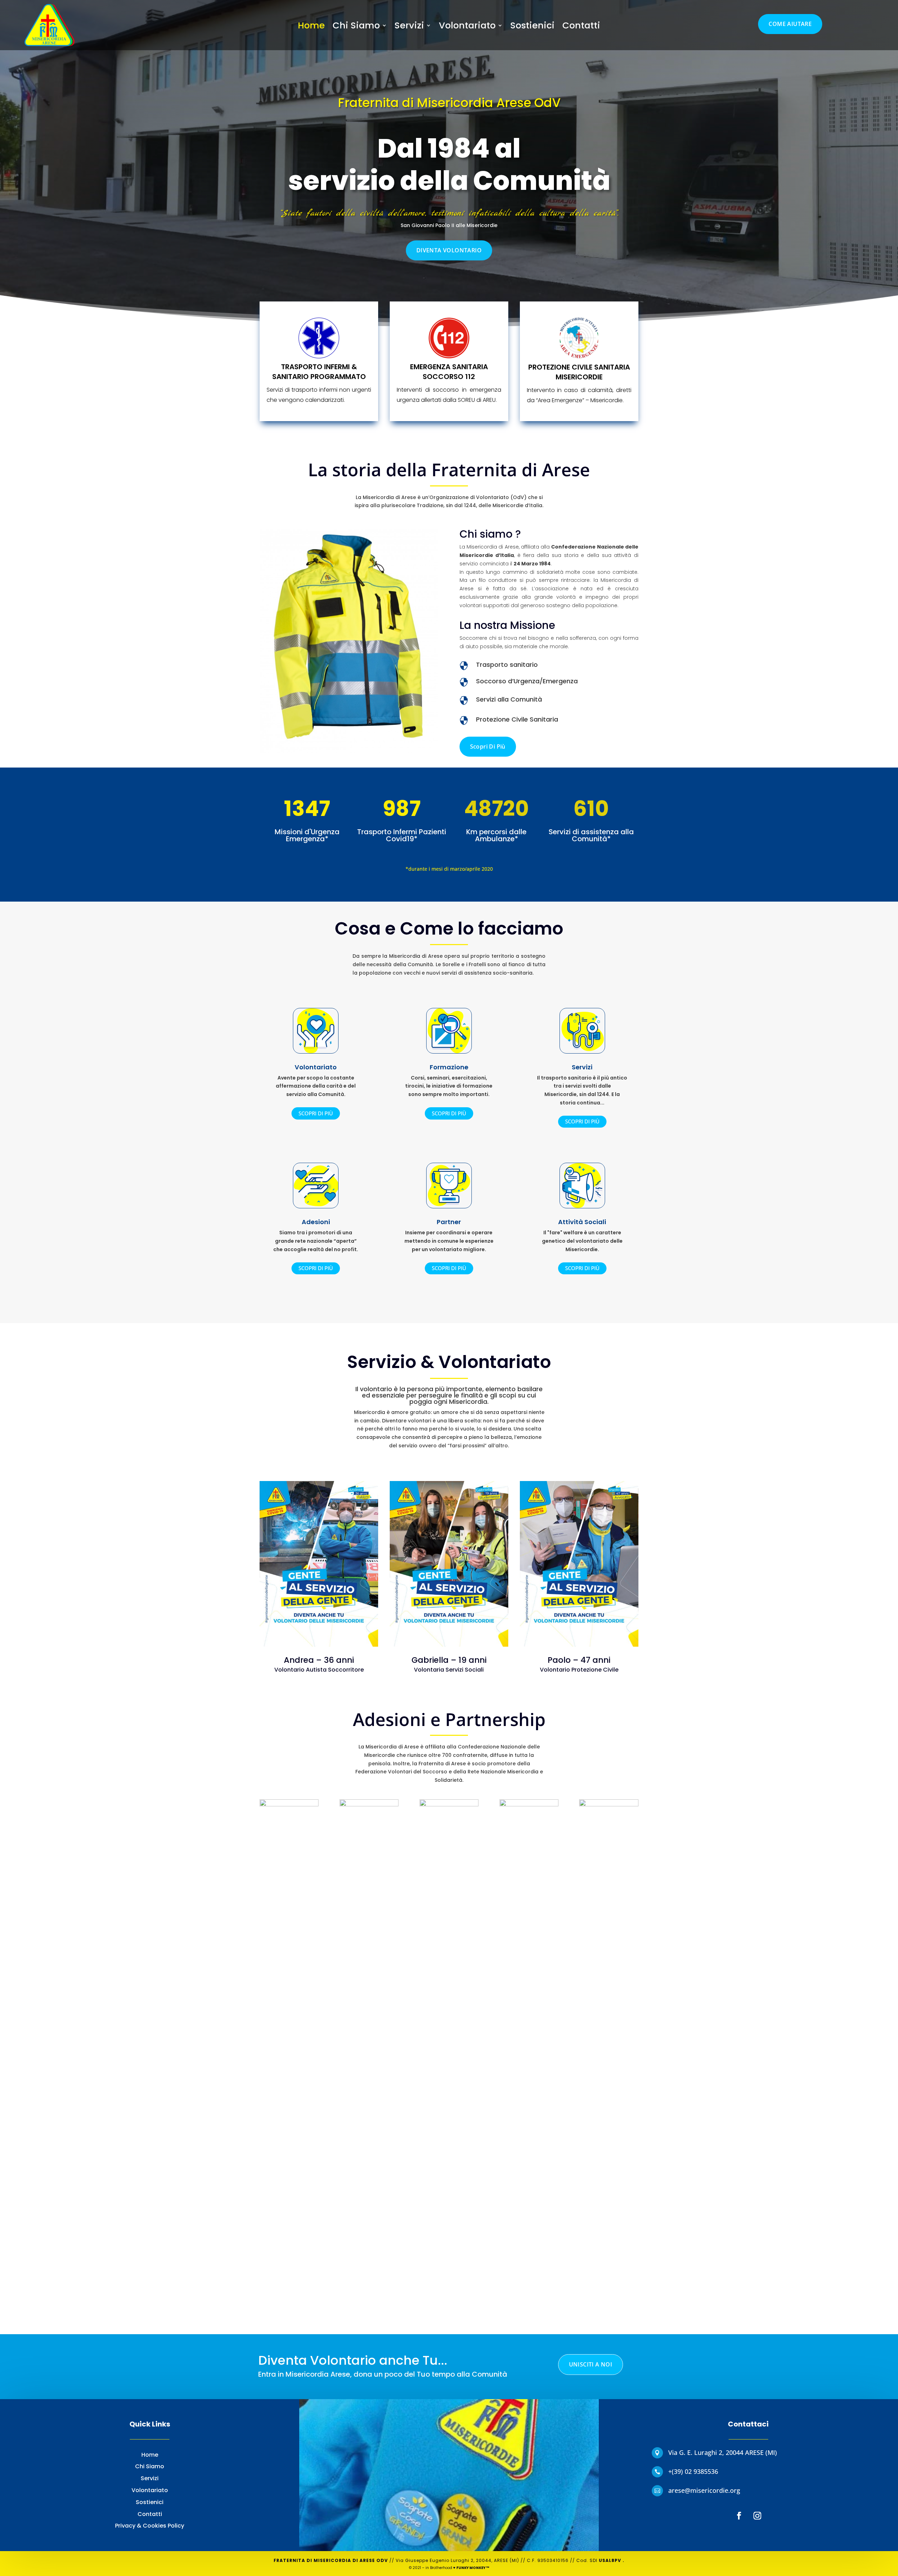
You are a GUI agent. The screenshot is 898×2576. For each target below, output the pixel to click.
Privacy (126, 2526)
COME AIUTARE (790, 24)
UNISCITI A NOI (591, 2364)
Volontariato (467, 27)
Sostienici (532, 27)
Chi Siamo (356, 27)
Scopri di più (488, 746)
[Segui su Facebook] (739, 2516)
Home (311, 27)
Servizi (409, 27)
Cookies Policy (163, 2526)
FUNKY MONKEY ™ (473, 2568)
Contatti (581, 27)
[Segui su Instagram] (757, 2516)
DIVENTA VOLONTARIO (449, 250)
